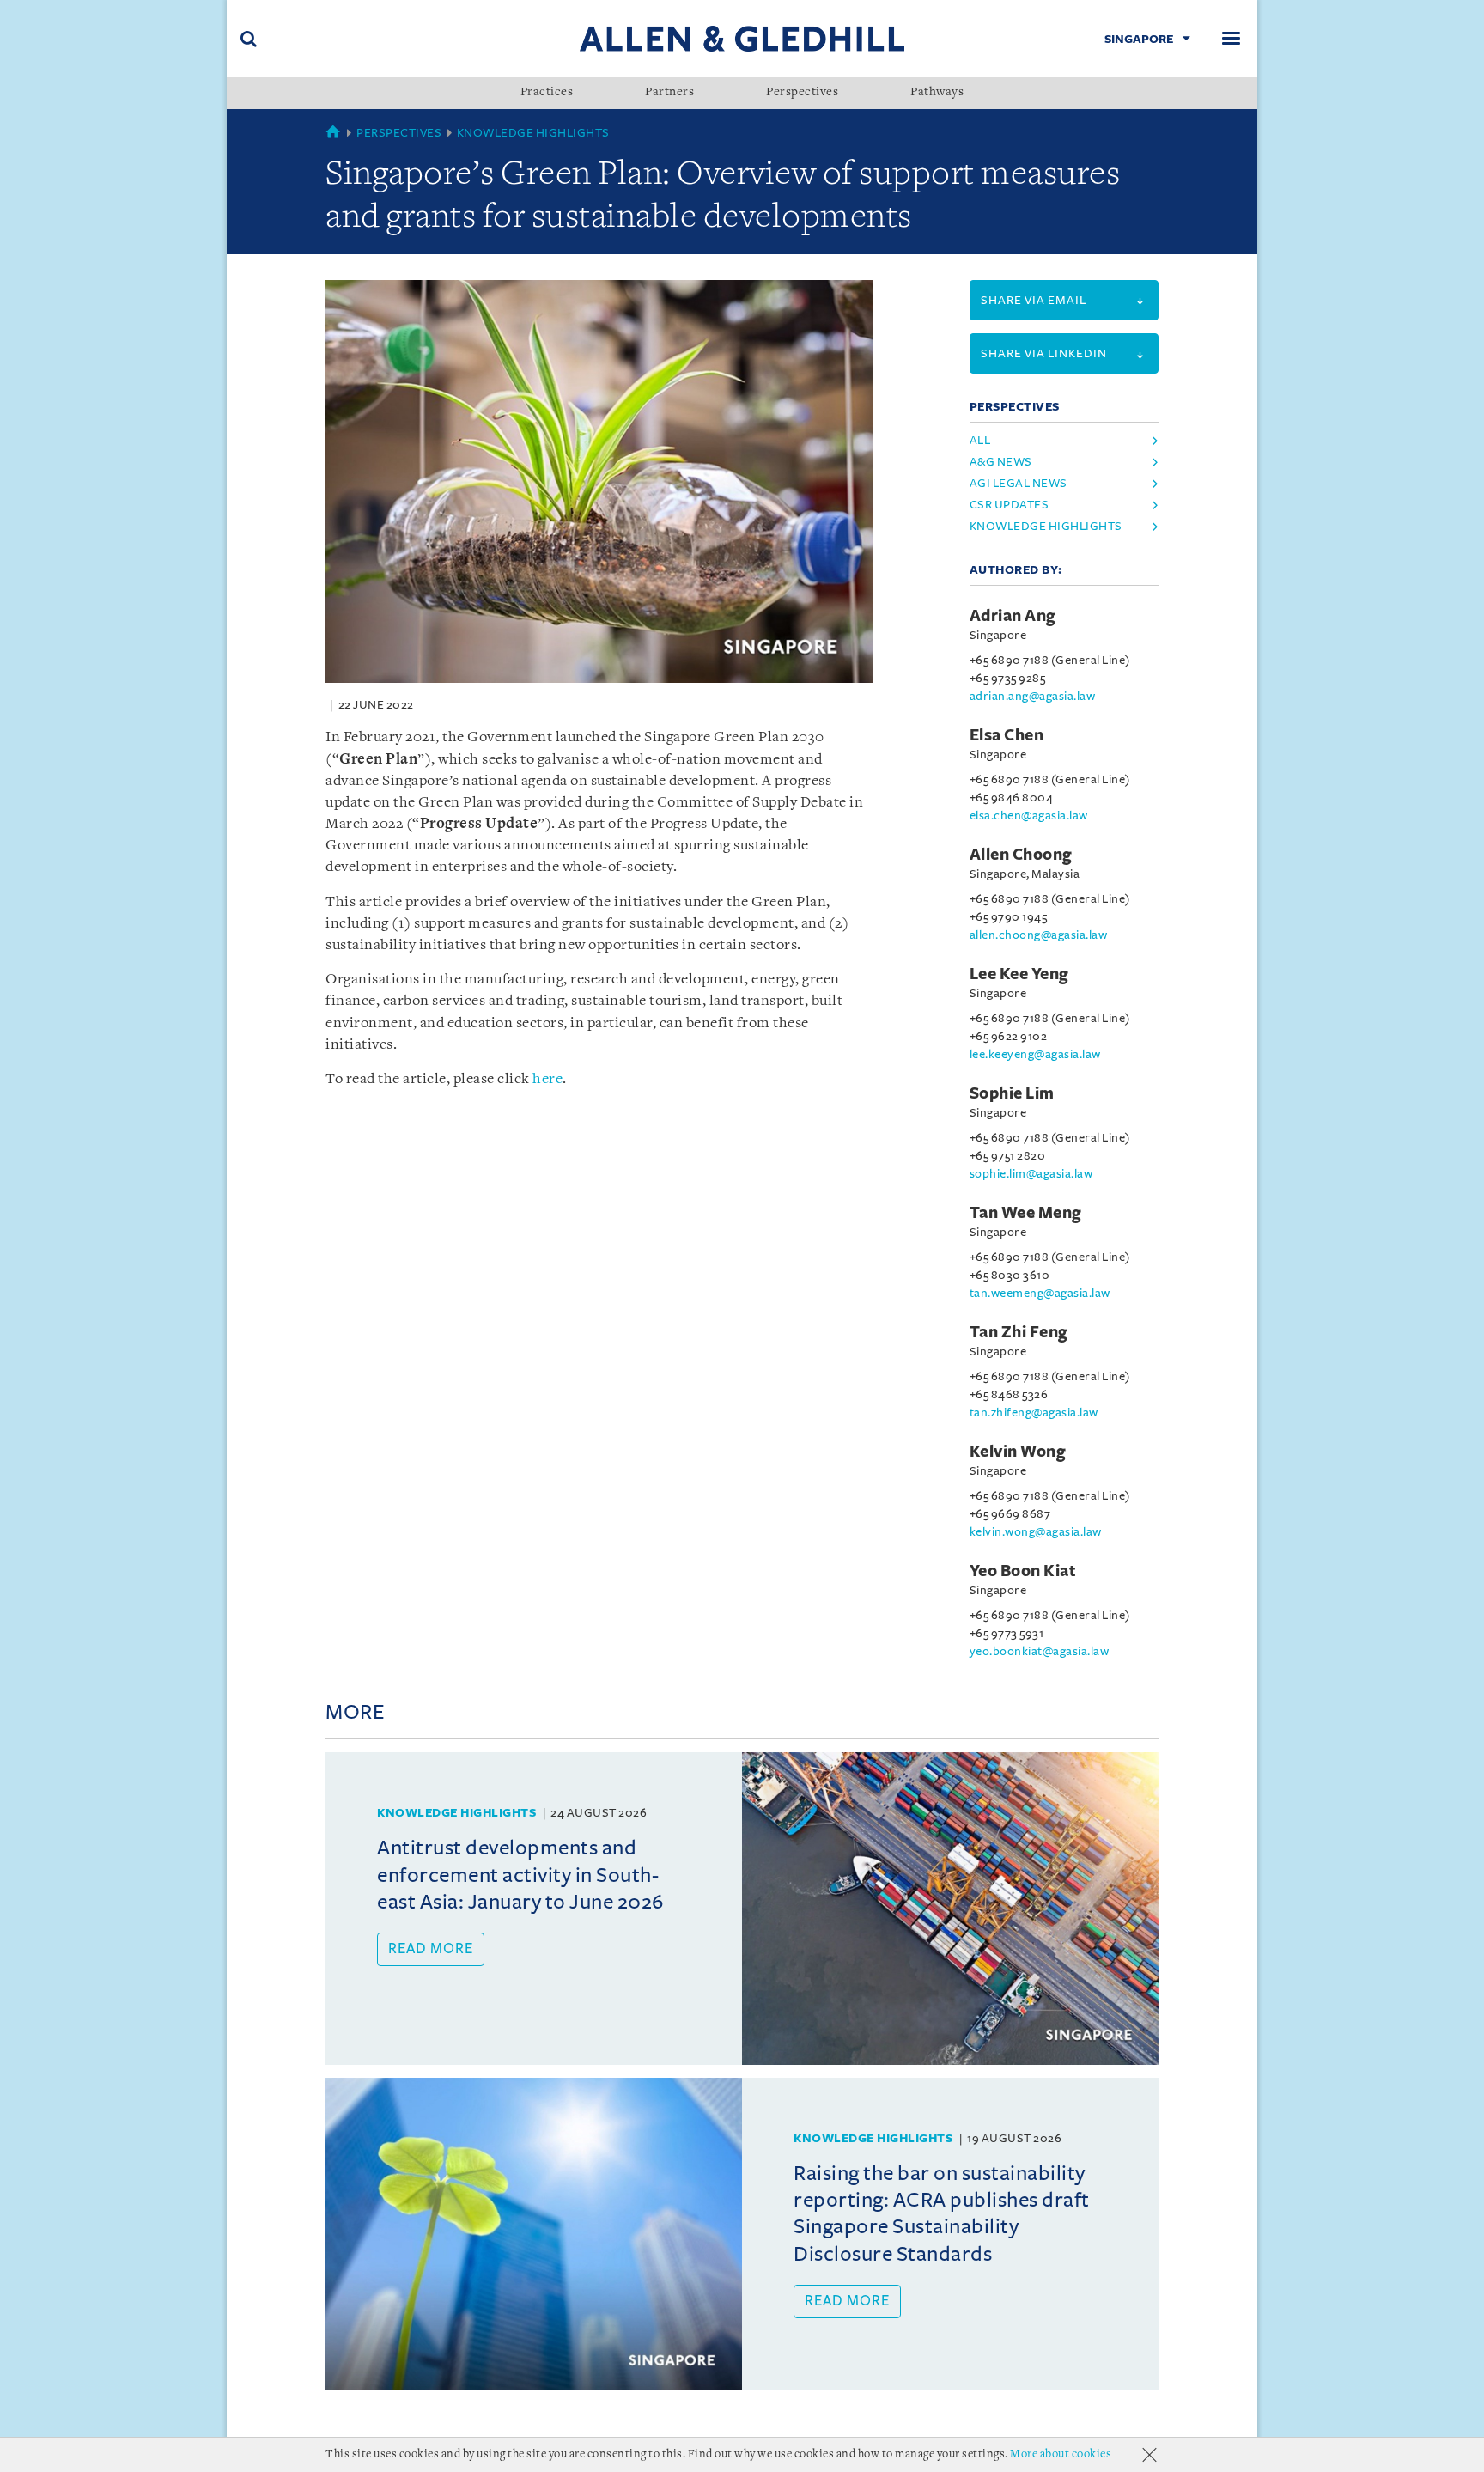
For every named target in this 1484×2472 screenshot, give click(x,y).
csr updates (1010, 505)
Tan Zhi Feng (1019, 1332)
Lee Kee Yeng (1019, 974)
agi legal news (1019, 483)
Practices (547, 93)
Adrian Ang (1013, 616)
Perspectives (802, 93)
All (980, 440)
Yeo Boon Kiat (1023, 1571)
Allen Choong (1021, 855)
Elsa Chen (1007, 735)
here (547, 1079)
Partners (669, 93)
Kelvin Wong (1018, 1452)
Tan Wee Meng (1026, 1213)
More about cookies (1061, 2454)
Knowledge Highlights (533, 133)
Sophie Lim (1012, 1093)
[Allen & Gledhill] (742, 38)
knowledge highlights (1046, 526)
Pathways (937, 93)
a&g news (1001, 462)
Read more (431, 1949)
